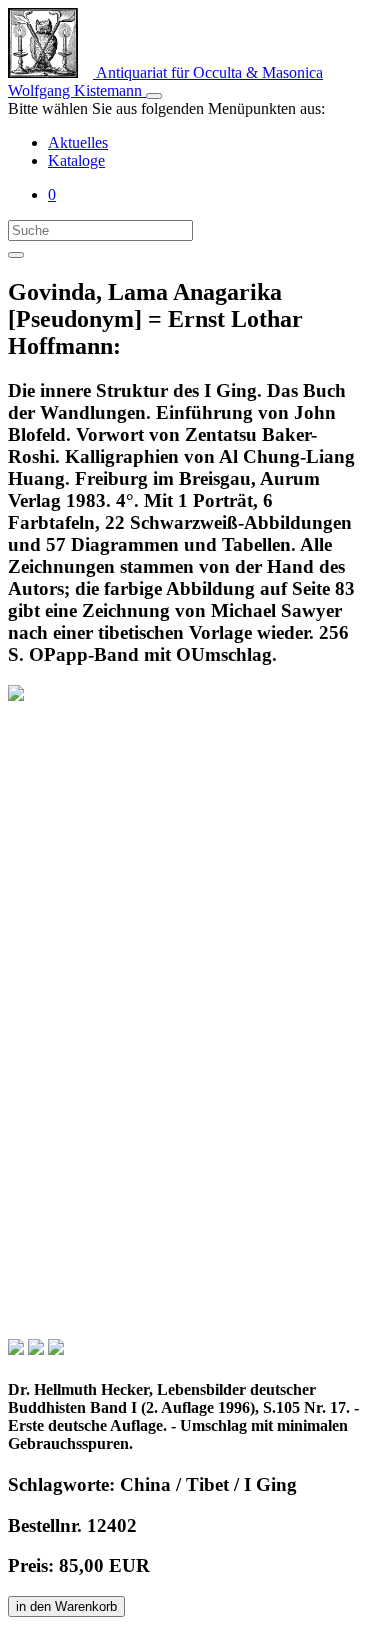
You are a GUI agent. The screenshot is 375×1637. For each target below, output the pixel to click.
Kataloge (76, 160)
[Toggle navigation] (154, 96)
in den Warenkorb (66, 1606)
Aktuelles (78, 142)
